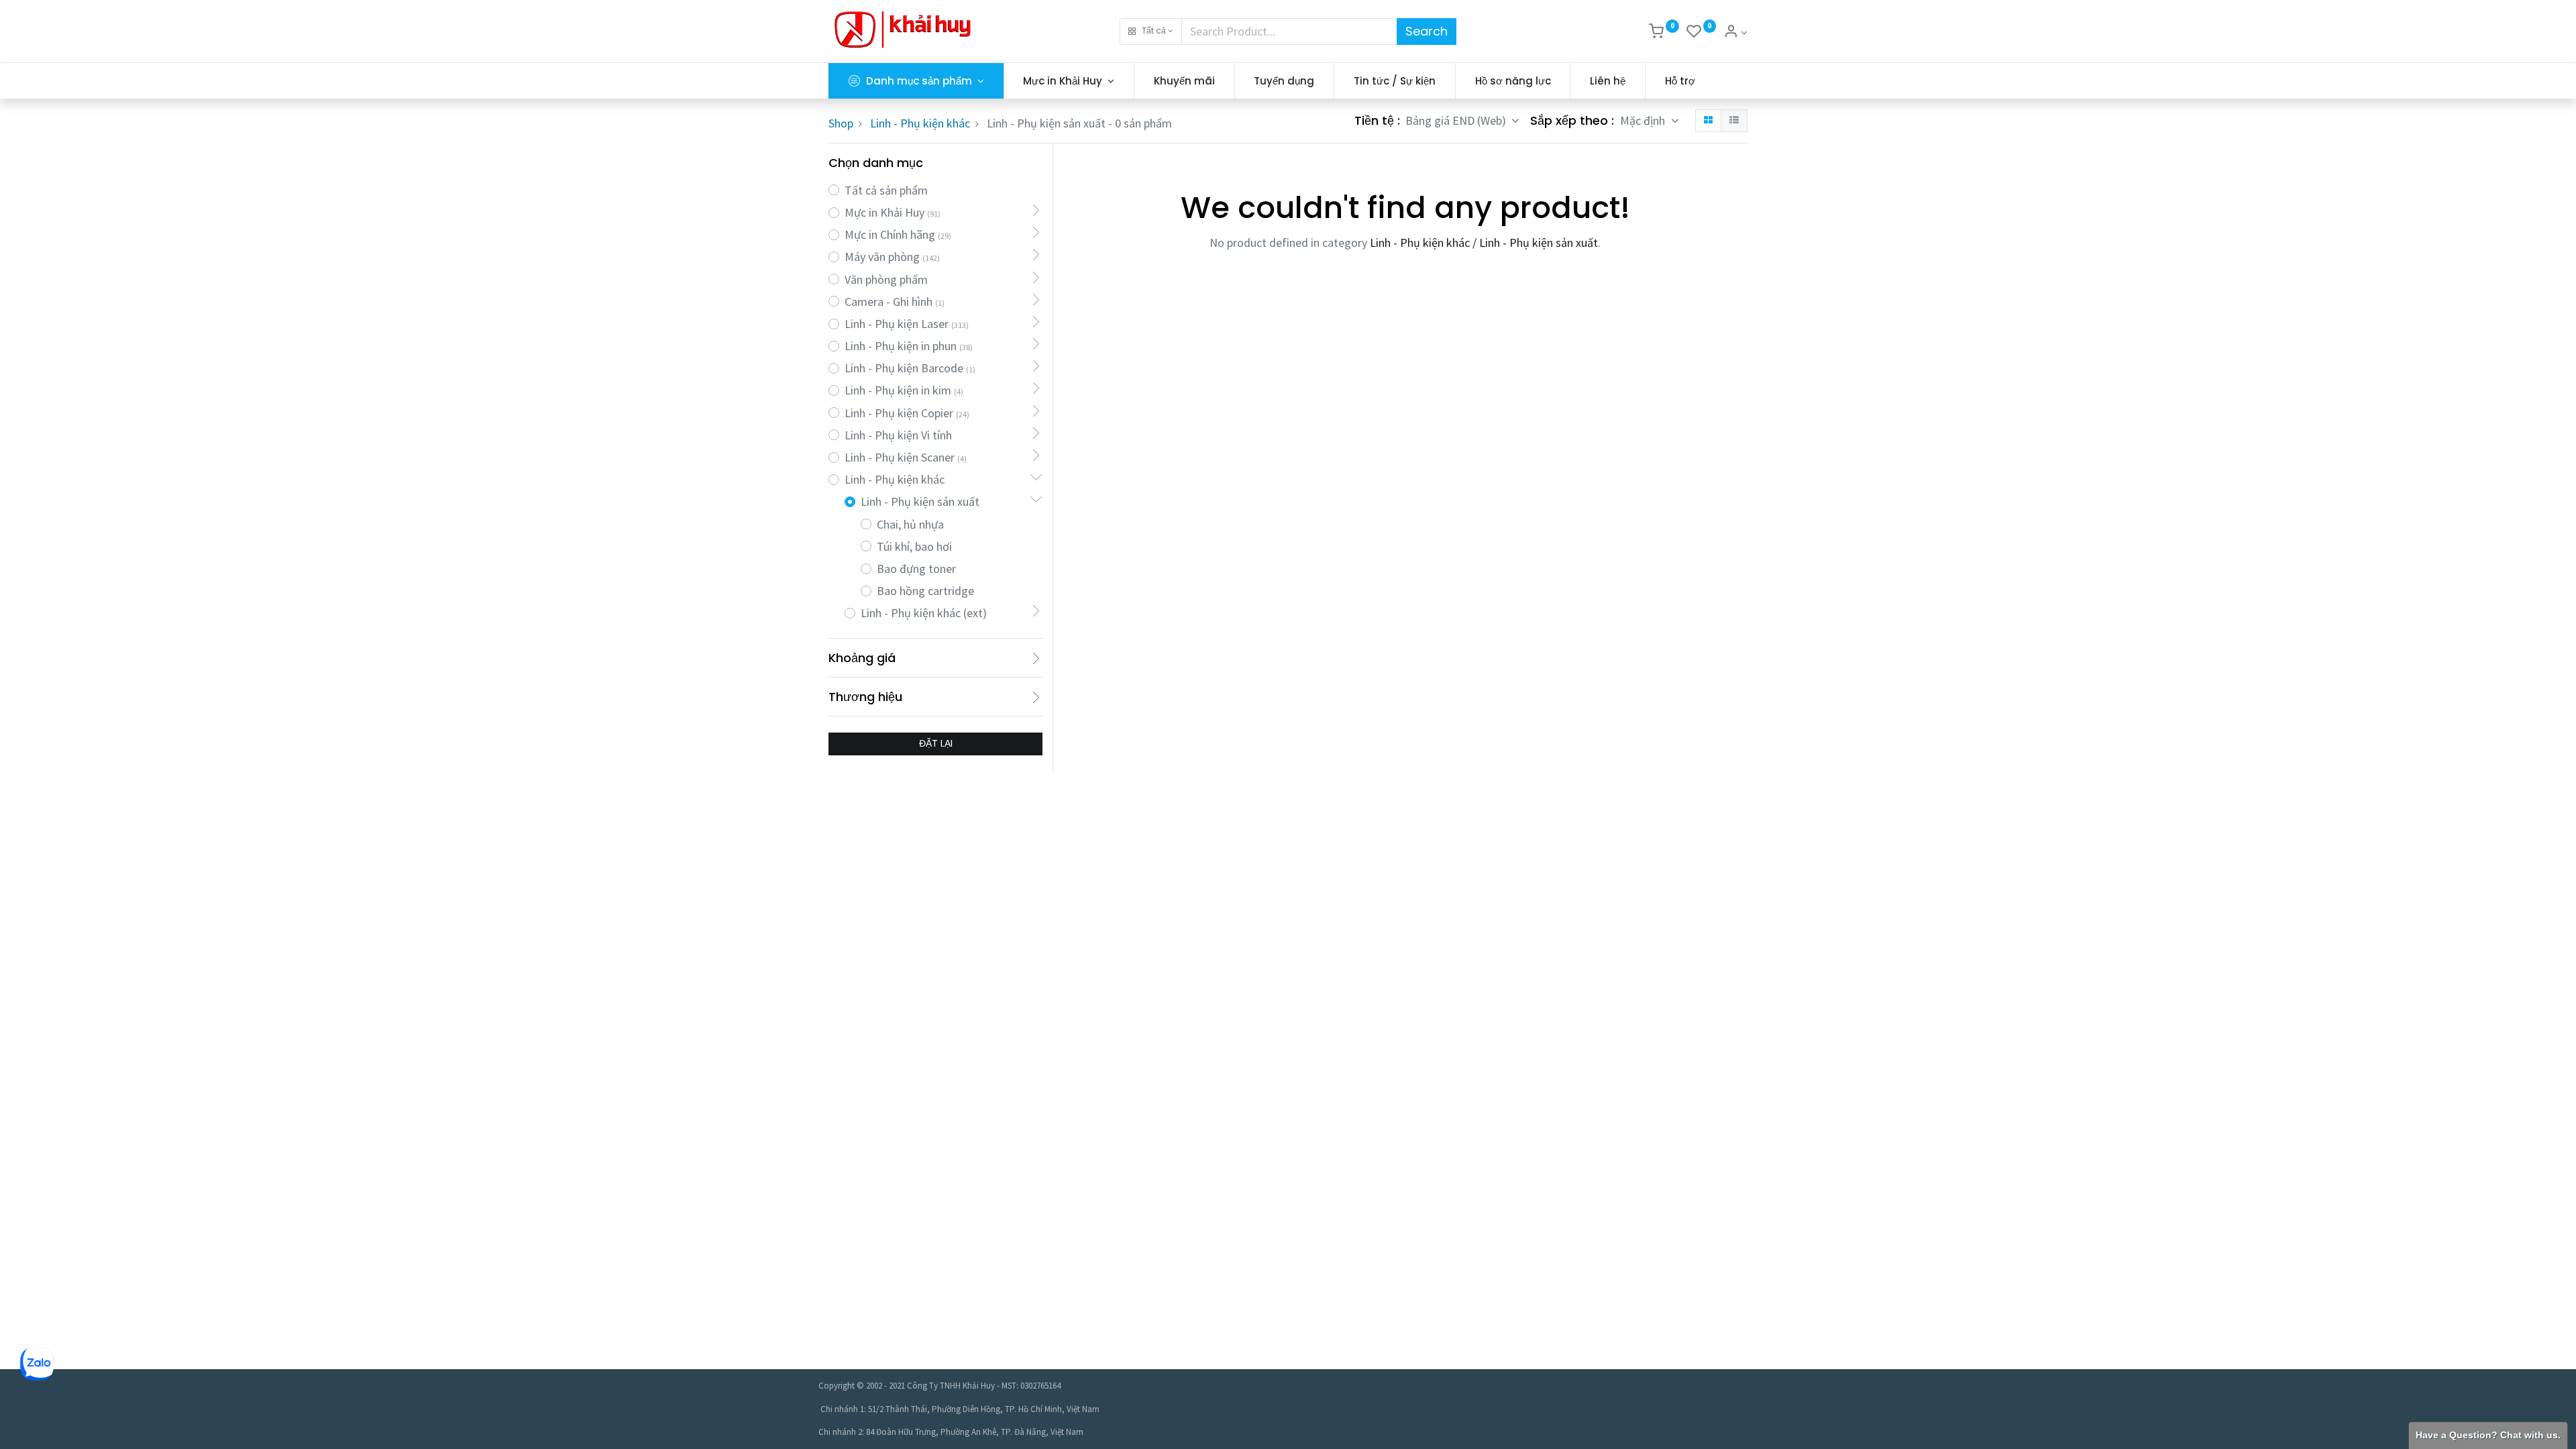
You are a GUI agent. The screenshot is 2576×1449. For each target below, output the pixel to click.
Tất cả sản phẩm (886, 190)
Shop (841, 123)
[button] (1151, 32)
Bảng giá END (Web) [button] (1457, 120)
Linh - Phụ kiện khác (920, 123)
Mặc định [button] (1644, 120)
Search (1427, 31)
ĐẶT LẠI (936, 743)
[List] (1734, 121)
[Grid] (1708, 121)
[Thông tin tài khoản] (1735, 33)
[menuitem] (1184, 81)
